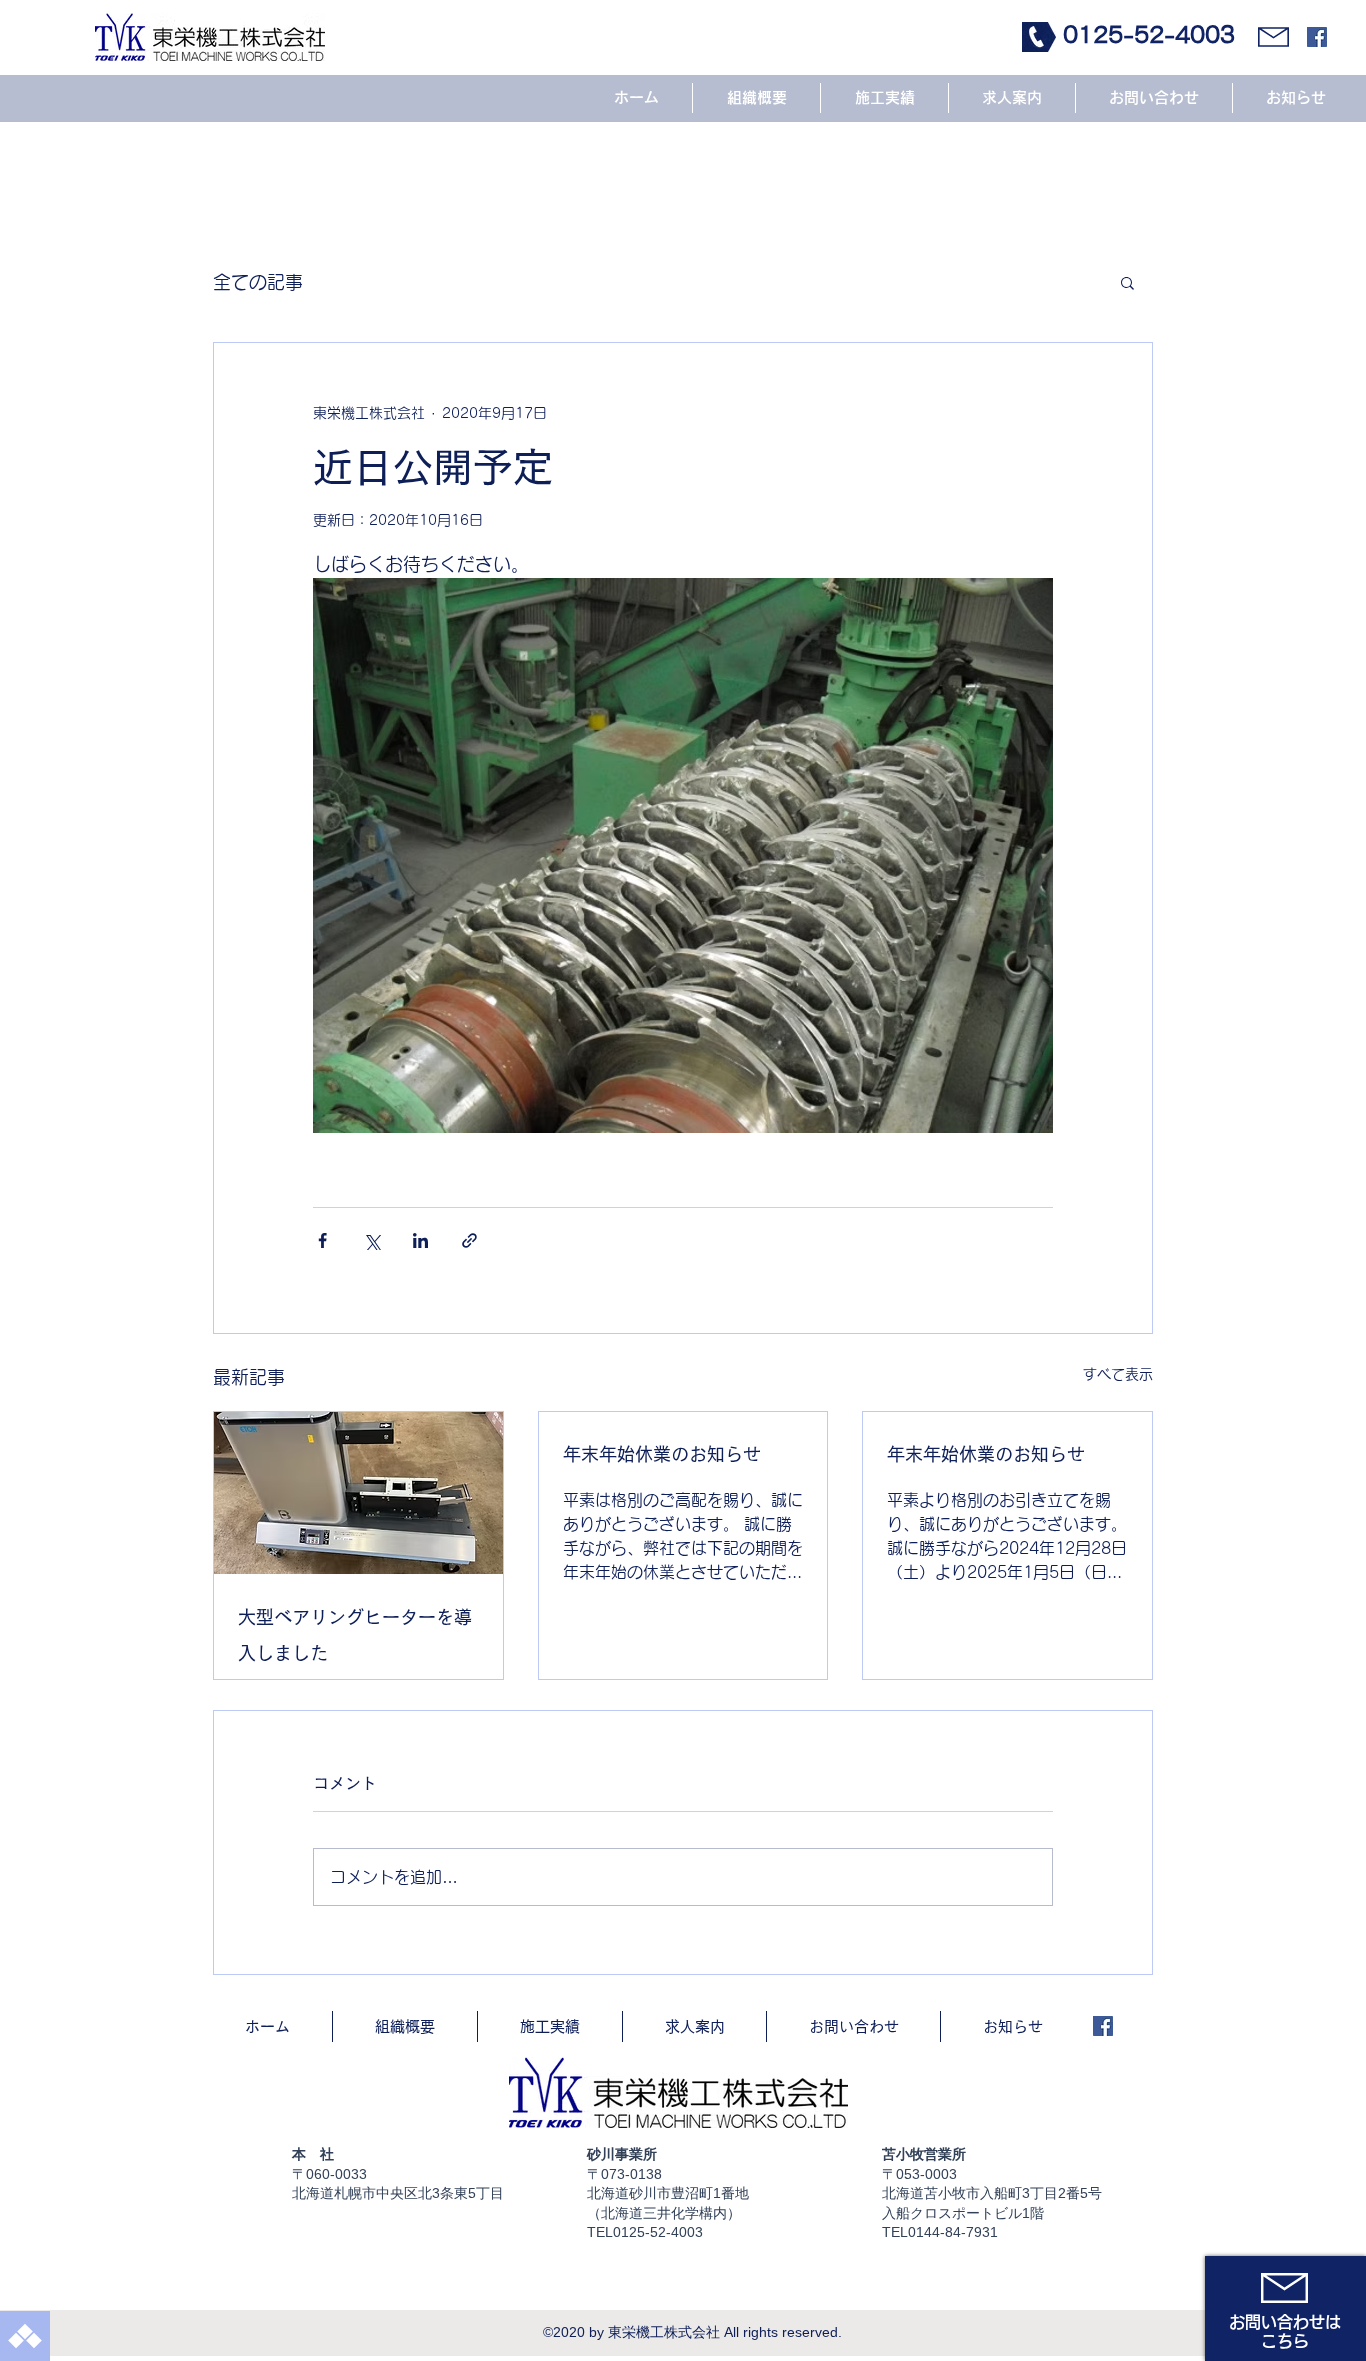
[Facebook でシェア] (322, 1240)
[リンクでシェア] (469, 1240)
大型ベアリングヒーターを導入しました (355, 1635)
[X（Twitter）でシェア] (371, 1240)
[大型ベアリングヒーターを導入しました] (358, 1493)
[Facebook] (1317, 37)
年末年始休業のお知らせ (662, 1454)
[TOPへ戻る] (25, 2336)
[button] (1127, 282)
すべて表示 (1118, 1374)
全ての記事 (258, 282)
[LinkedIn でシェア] (420, 1240)
